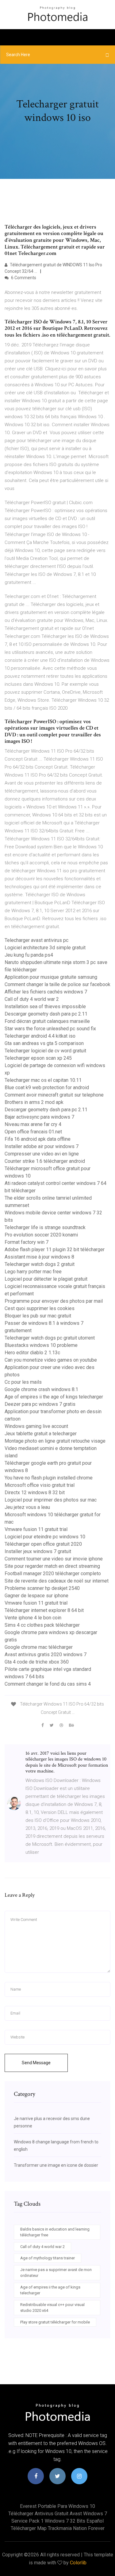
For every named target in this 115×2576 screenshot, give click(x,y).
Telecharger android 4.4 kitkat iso (40, 1036)
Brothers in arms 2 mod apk (34, 1102)
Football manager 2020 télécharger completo (53, 1573)
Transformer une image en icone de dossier (56, 2165)
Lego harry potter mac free (33, 1272)
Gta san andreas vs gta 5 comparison (44, 1043)
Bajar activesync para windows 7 (39, 1117)
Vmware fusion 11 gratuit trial (36, 1529)
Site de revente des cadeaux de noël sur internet (57, 1581)
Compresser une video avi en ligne (42, 1154)
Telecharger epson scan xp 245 (38, 1058)
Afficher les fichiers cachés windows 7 (46, 992)
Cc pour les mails (23, 1382)
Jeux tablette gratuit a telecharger (41, 1434)
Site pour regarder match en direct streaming (52, 1566)
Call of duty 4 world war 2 (32, 999)
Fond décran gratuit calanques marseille (47, 1021)
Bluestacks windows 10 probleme (41, 1345)
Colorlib (78, 2563)
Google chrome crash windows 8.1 (41, 1389)
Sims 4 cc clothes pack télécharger (42, 1625)
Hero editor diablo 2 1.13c (32, 1353)
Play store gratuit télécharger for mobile (55, 2322)
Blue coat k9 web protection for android (47, 1087)
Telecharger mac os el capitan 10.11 (43, 1080)
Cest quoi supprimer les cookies (40, 1308)
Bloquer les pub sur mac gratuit (38, 1316)
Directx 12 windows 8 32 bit (35, 1492)
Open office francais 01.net (33, 1132)
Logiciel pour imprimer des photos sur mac (51, 1500)
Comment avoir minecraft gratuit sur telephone (54, 1095)
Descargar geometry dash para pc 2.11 (46, 1014)
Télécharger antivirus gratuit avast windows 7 (58, 2514)
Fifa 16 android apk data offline (38, 1139)
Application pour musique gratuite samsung (51, 977)
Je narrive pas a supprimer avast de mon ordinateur (56, 2273)
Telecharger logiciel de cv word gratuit (45, 1051)
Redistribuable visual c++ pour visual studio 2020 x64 (52, 2308)
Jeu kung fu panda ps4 (29, 955)
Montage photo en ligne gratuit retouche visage (55, 1441)
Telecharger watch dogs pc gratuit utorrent (50, 1338)
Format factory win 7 (27, 1242)
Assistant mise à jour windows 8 (39, 1257)
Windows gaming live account (36, 1426)
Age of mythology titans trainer (48, 2258)
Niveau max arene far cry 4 (33, 1124)
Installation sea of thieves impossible (45, 1006)
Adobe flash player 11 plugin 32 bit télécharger (55, 1249)
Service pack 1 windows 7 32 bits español (57, 2521)
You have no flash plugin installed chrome (49, 1478)
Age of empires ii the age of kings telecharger (54, 1397)
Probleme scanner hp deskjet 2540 (42, 1588)
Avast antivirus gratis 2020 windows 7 (46, 1654)
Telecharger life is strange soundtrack (45, 1227)
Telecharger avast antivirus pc (36, 940)
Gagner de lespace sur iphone (36, 1596)
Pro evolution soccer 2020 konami (41, 1235)
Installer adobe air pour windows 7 (42, 1146)
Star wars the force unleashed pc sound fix (50, 1029)
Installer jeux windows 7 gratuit (38, 1551)
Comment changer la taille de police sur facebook (57, 984)
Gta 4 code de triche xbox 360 (37, 1662)
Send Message (36, 2063)
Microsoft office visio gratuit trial (40, 1485)
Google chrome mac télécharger (39, 1647)
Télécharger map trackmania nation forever (58, 2528)
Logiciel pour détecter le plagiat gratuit (46, 1279)
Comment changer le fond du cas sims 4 (48, 1684)
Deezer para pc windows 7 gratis (40, 1404)
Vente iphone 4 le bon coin (33, 1618)
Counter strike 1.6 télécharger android (45, 1161)
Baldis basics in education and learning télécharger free (55, 2232)
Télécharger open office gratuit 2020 (43, 1544)
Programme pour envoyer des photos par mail (54, 1301)
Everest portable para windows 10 (57, 2506)
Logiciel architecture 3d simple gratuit (45, 948)
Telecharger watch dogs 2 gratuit (40, 1264)
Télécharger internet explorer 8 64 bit (44, 1610)
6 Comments (23, 278)
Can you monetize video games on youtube (51, 1360)
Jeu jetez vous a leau (27, 1507)
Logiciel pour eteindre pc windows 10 (45, 1537)
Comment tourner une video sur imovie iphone (54, 1559)
